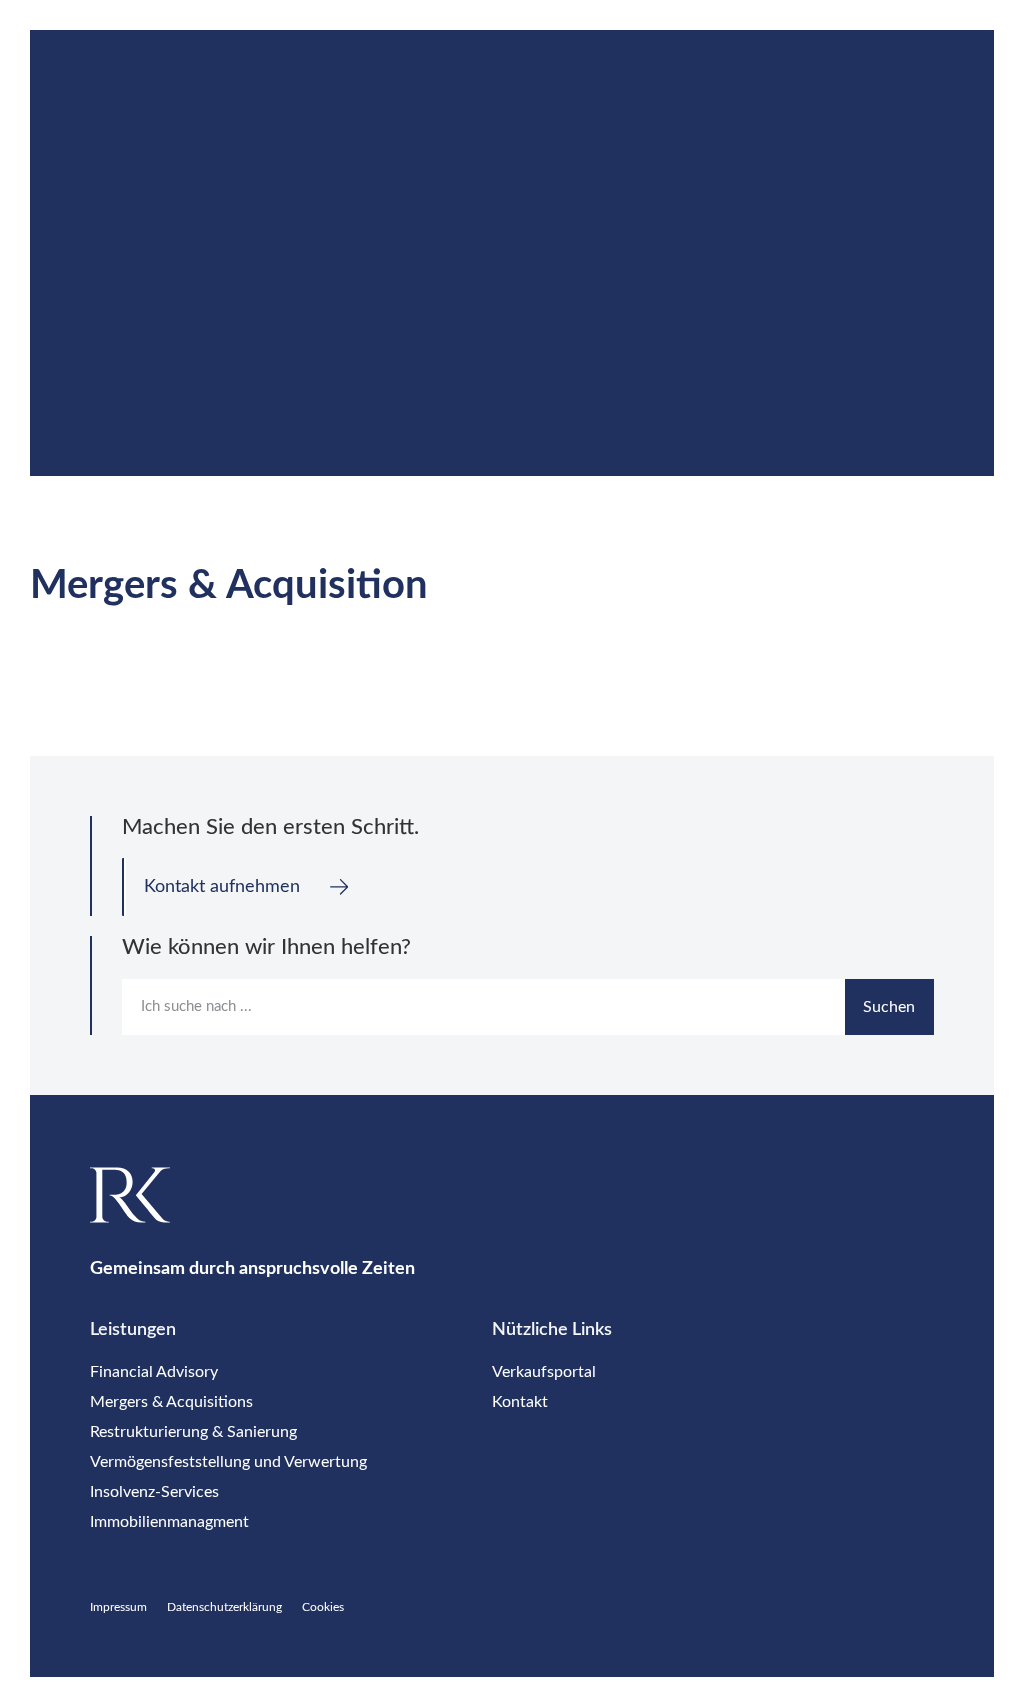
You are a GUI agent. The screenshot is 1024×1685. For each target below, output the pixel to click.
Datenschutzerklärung (224, 1607)
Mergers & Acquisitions (171, 1402)
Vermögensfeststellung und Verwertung (228, 1462)
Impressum (118, 1607)
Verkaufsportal (544, 1372)
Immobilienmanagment (169, 1522)
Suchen (889, 1007)
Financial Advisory (154, 1372)
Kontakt (520, 1402)
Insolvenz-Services (154, 1492)
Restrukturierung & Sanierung (193, 1432)
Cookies (323, 1607)
